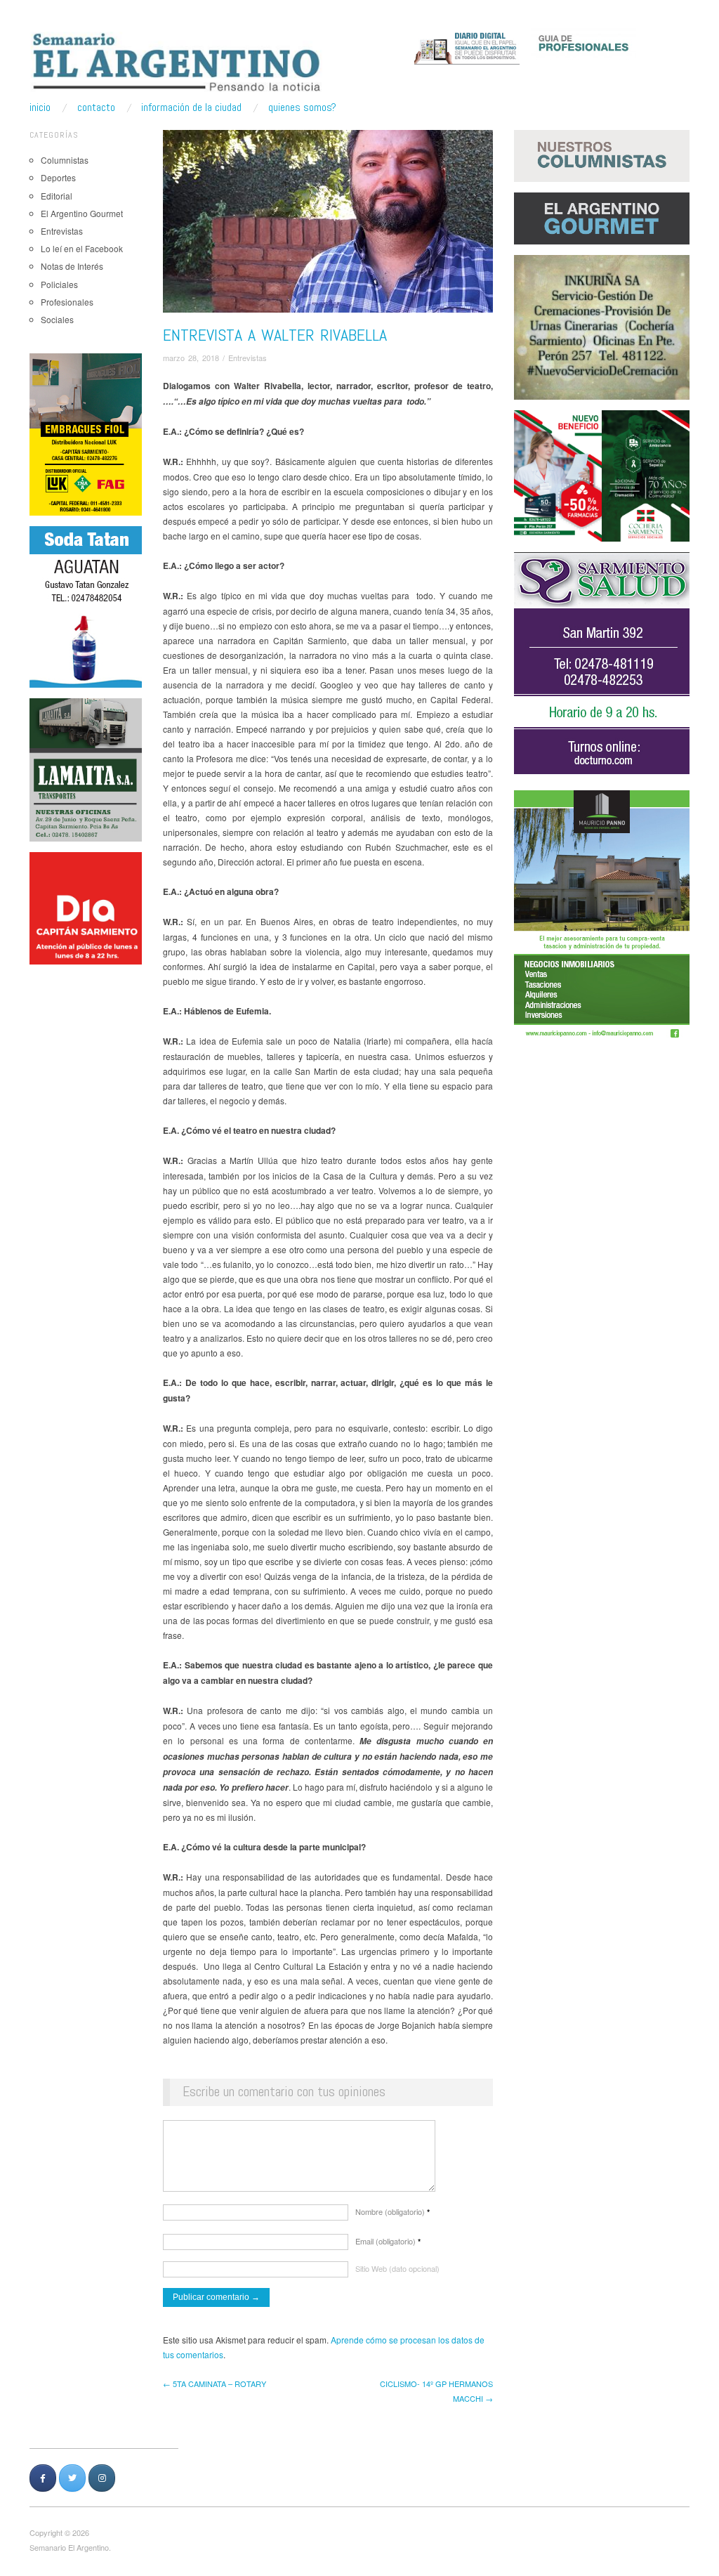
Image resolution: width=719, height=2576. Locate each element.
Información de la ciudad (191, 107)
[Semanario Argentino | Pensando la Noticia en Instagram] (102, 2478)
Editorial (57, 196)
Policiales (59, 284)
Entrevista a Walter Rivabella (275, 335)
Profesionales (67, 302)
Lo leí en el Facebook (82, 248)
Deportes (58, 177)
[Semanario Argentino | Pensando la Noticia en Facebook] (43, 2478)
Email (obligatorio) (388, 2241)
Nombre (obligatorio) (393, 2211)
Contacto (96, 107)
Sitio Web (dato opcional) (397, 2268)
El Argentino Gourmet (82, 213)
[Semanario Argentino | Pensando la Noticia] (178, 62)
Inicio (40, 107)
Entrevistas (62, 231)
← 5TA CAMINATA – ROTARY (215, 2384)
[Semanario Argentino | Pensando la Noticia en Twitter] (72, 2478)
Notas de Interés (72, 266)
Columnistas (65, 160)
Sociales (57, 319)
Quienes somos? (302, 107)
